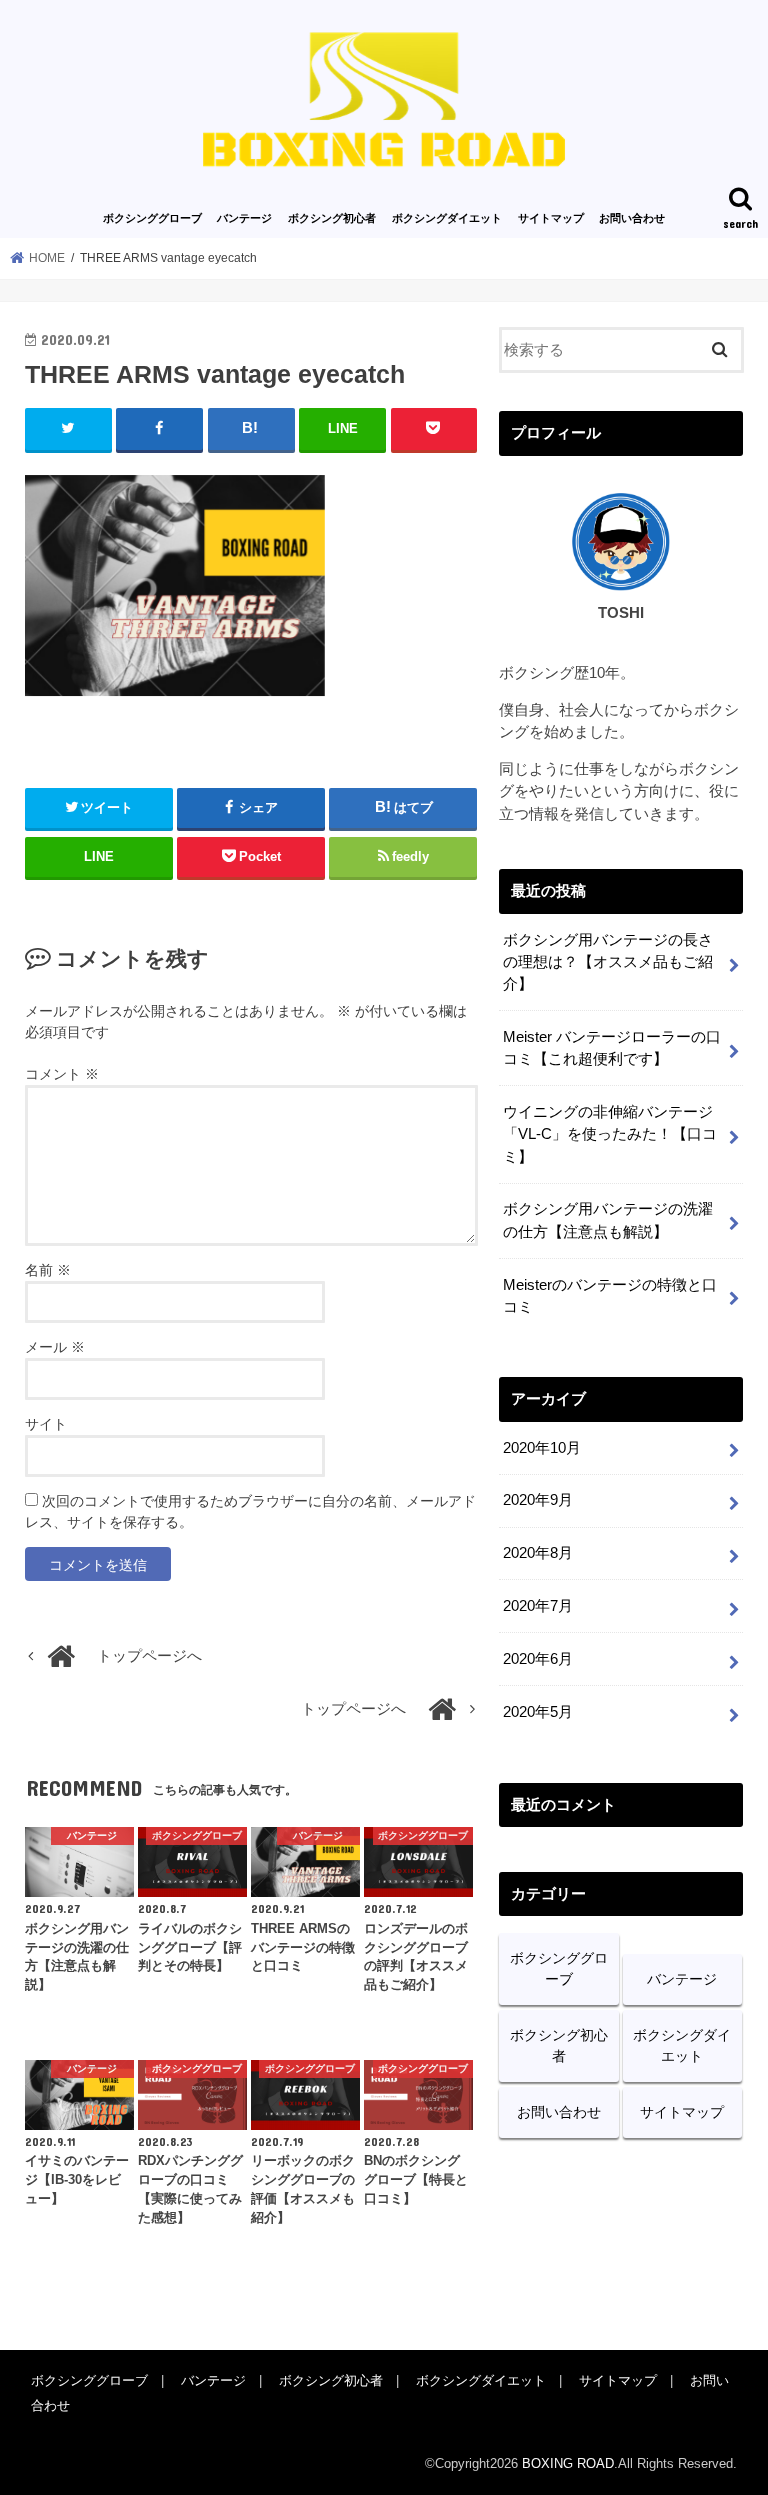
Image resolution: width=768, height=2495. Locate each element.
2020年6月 (538, 1659)
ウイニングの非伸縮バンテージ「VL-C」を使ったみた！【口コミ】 (610, 1134)
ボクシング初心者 (332, 218)
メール (55, 1347)
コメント (62, 1074)
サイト (46, 1424)
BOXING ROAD (568, 2463)
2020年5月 (538, 1712)
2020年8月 (538, 1553)
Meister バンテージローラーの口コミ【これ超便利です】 (612, 1048)
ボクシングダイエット (447, 218)
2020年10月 (542, 1448)
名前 (48, 1270)
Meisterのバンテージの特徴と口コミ (610, 1296)
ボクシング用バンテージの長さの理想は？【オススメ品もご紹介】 (608, 962)
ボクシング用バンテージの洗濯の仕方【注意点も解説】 (608, 1220)
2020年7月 (538, 1606)
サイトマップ (551, 218)
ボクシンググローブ (152, 218)
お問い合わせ (632, 218)
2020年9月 (538, 1500)
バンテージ (244, 218)
